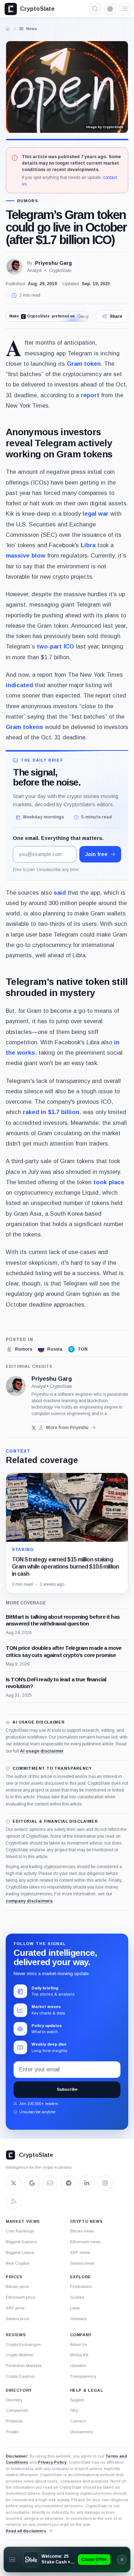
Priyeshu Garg (53, 263)
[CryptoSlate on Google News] (32, 2183)
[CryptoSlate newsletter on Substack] (50, 2183)
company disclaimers (29, 1901)
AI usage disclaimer (42, 1751)
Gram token (84, 364)
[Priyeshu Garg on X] (34, 1428)
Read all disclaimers (26, 2531)
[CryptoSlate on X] (14, 2183)
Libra (88, 545)
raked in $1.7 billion (51, 1112)
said (60, 893)
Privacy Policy (52, 2462)
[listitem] (19, 1349)
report (90, 395)
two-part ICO (55, 646)
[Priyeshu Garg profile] (16, 1386)
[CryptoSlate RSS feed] (14, 2201)
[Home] (8, 29)
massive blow (26, 555)
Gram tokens (24, 727)
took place (109, 1182)
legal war (96, 514)
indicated (19, 685)
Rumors (28, 201)
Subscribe (67, 2089)
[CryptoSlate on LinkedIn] (87, 2183)
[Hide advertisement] (122, 2560)
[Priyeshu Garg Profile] (14, 267)
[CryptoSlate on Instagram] (105, 2183)
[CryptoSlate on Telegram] (69, 2183)
